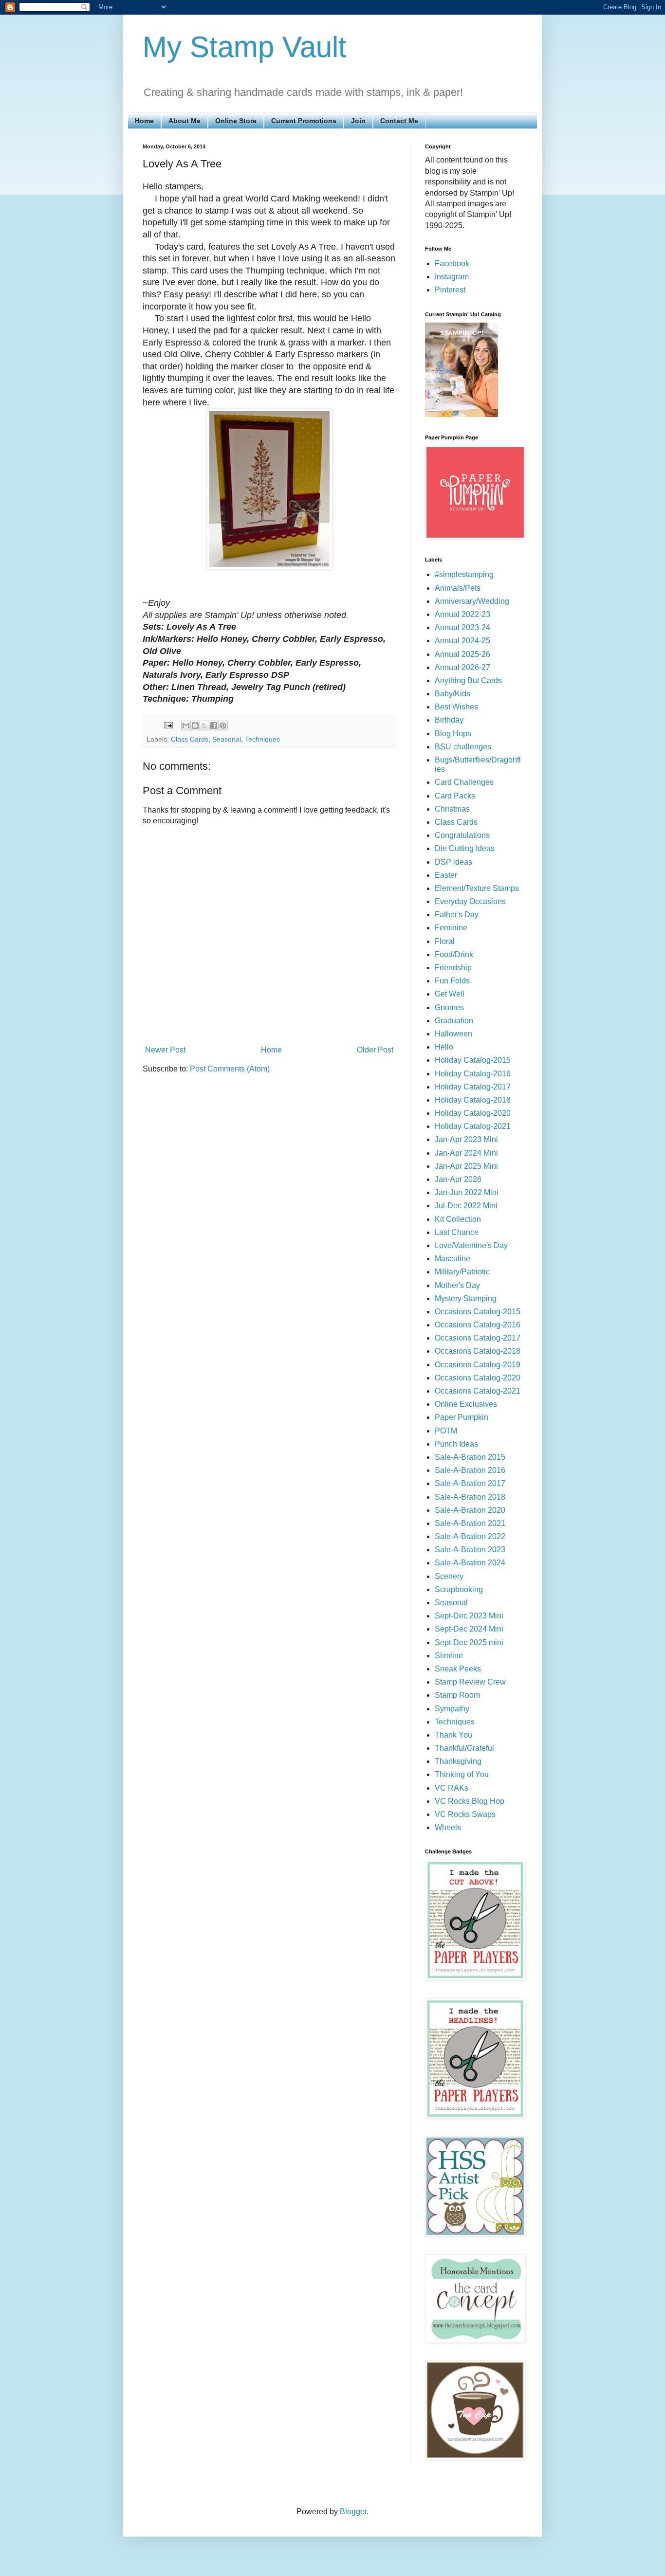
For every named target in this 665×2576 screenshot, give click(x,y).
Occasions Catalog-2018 (478, 1351)
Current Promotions (304, 121)
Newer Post (165, 1050)
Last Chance (457, 1232)
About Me (185, 121)
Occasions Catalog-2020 (478, 1378)
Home (144, 121)
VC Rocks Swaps (465, 1814)
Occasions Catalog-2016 (478, 1325)
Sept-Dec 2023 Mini (469, 1616)
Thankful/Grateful (464, 1748)
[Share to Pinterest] (223, 726)
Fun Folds (452, 981)
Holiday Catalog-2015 (473, 1060)
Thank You (453, 1735)
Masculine (453, 1259)
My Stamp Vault (245, 47)
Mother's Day (457, 1285)
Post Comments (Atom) (230, 1069)
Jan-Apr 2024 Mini (466, 1153)
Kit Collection (458, 1219)
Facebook (452, 263)
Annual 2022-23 (462, 614)
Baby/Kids (453, 694)
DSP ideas (453, 862)
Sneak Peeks (458, 1669)
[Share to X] (204, 726)
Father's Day (457, 915)
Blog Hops (453, 734)
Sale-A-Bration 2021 (470, 1523)
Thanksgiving (458, 1761)
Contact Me (399, 121)
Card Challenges (464, 782)
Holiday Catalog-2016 (473, 1074)
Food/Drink (454, 954)
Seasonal (227, 739)
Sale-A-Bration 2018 (470, 1497)
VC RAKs (452, 1788)
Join (358, 121)
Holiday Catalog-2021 (473, 1126)
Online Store (236, 121)
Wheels (448, 1827)
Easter (446, 875)
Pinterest (450, 290)
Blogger (353, 2512)
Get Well (450, 994)
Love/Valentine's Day (471, 1245)
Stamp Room (457, 1695)
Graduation (454, 1021)
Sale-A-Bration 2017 (470, 1483)
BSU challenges (463, 747)
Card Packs (455, 796)
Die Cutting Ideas (465, 848)
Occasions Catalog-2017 (478, 1338)
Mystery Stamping (466, 1298)
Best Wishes (456, 707)
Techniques (262, 739)
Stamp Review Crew (470, 1682)
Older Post (375, 1050)
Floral (445, 941)
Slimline (449, 1656)
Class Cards (190, 739)
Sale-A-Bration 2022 (470, 1536)
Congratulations (462, 835)
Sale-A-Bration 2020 (470, 1510)
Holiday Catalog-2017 (473, 1087)
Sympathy (452, 1709)
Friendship (453, 968)
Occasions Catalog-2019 (478, 1365)
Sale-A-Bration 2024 (470, 1563)
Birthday (449, 720)
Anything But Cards (468, 680)
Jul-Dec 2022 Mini (466, 1206)
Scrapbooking (459, 1589)
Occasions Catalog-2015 (478, 1312)
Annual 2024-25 (462, 641)
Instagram (452, 277)
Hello (444, 1047)
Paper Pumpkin (462, 1417)
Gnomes (449, 1007)
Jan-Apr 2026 (458, 1179)
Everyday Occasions (470, 901)
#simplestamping (464, 574)
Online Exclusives (466, 1404)
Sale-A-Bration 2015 (470, 1457)
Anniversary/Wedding (472, 601)
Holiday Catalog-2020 (473, 1113)
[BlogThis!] (195, 726)
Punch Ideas (456, 1444)
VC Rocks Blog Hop (470, 1801)
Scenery (449, 1576)
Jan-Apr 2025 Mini (466, 1166)
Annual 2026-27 (462, 667)
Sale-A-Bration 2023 (470, 1550)
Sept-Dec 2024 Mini (469, 1629)
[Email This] (186, 726)
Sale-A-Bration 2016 (470, 1470)
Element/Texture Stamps (477, 888)
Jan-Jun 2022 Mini (467, 1192)
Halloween (453, 1034)
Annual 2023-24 (462, 627)
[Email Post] (168, 725)
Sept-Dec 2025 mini (469, 1642)
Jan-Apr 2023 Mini (466, 1139)
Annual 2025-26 (462, 654)
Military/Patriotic (462, 1272)
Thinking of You (462, 1774)
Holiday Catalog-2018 (473, 1100)
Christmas (452, 809)
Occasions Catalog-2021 (478, 1391)
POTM (446, 1431)
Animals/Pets (458, 588)
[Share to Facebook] (214, 726)
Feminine (451, 928)
